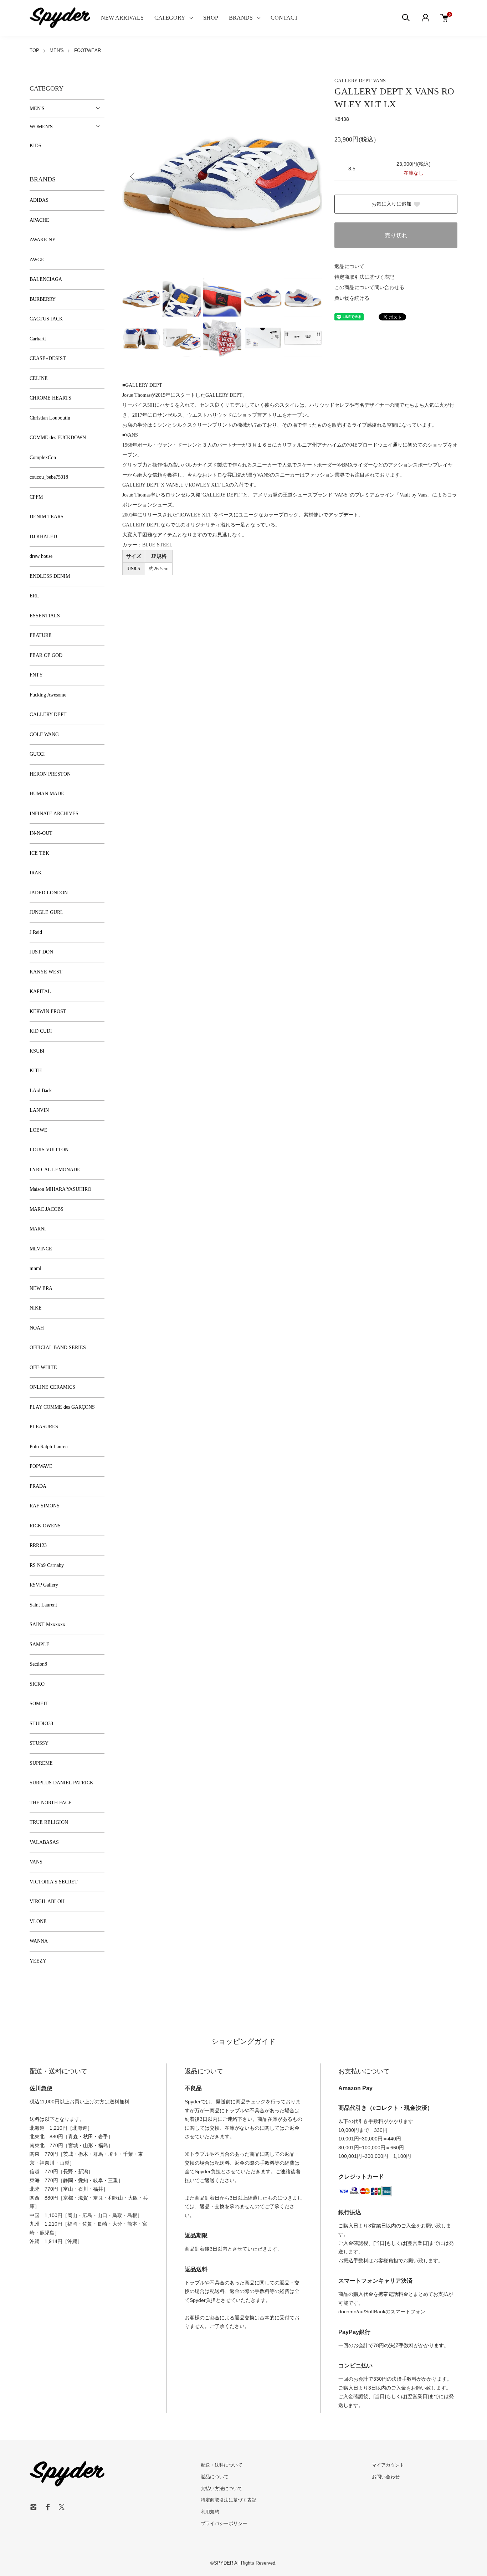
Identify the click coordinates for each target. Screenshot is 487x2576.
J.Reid (36, 932)
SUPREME (41, 1763)
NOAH (37, 1328)
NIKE (36, 1308)
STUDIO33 (41, 1724)
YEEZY (38, 1961)
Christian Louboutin (50, 418)
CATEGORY (170, 18)
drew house (41, 556)
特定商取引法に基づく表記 (364, 277)
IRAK (36, 873)
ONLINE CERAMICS (52, 1387)
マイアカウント (388, 2465)
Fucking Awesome (48, 695)
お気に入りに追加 (391, 204)
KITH (36, 1071)
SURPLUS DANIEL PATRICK (61, 1783)
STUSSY (39, 1743)
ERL (34, 596)
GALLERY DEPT (354, 81)
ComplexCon (43, 457)
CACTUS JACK (46, 319)
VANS (379, 81)
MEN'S (57, 50)
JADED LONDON (49, 893)
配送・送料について (222, 2465)
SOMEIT (39, 1704)
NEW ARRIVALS (122, 18)
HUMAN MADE (47, 794)
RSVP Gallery (44, 1585)
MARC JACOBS (47, 1209)
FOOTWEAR (88, 50)
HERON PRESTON (50, 774)
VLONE (38, 1921)
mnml (35, 1268)
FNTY (36, 675)
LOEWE (39, 1130)
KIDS (35, 146)
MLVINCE (41, 1249)
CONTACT (284, 18)
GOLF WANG (44, 734)
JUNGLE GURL (47, 912)
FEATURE (41, 635)
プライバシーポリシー (224, 2523)
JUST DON (41, 952)
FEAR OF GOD (46, 655)
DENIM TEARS (47, 517)
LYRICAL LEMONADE (55, 1170)
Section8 (38, 1664)
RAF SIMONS (45, 1506)
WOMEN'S (41, 127)
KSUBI (37, 1051)
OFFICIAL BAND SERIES (58, 1348)
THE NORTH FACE (51, 1803)
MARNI (38, 1229)
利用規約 (210, 2512)
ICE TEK (39, 853)
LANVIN (39, 1110)
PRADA (38, 1486)
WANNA (39, 1941)
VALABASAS (44, 1842)
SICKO (37, 1684)
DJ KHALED (43, 537)
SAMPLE (40, 1644)
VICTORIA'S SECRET (54, 1882)
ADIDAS (39, 200)
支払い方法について (222, 2488)
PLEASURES (44, 1427)
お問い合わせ (386, 2477)
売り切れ (396, 235)
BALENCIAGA (46, 279)
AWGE (37, 260)
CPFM (36, 497)
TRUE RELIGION (49, 1822)
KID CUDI (41, 1031)
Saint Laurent (43, 1605)
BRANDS (241, 18)
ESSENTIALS (45, 616)
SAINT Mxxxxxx (47, 1624)
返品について (349, 266)
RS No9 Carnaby (47, 1565)
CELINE (39, 378)
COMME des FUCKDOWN (58, 438)
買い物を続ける (352, 298)
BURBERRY (43, 299)
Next (311, 176)
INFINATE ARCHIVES (54, 814)
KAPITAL (40, 991)
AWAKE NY (43, 240)
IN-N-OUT (41, 833)
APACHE (39, 220)
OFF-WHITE (43, 1367)
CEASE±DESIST (48, 358)
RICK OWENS (45, 1526)
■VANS (130, 435)
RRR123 (38, 1545)
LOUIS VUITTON (49, 1150)
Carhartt (38, 339)
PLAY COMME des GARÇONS (62, 1407)
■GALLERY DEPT (142, 385)
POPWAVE (41, 1466)
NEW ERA (41, 1288)
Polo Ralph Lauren (49, 1447)
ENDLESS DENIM (50, 576)
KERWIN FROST (48, 1011)
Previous (133, 176)
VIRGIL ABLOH (47, 1901)
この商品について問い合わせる (369, 287)
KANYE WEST (46, 972)
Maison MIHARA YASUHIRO (60, 1189)
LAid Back (41, 1091)
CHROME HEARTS (50, 398)
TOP (34, 50)
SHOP (211, 18)
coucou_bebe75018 (49, 477)
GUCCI (37, 754)
